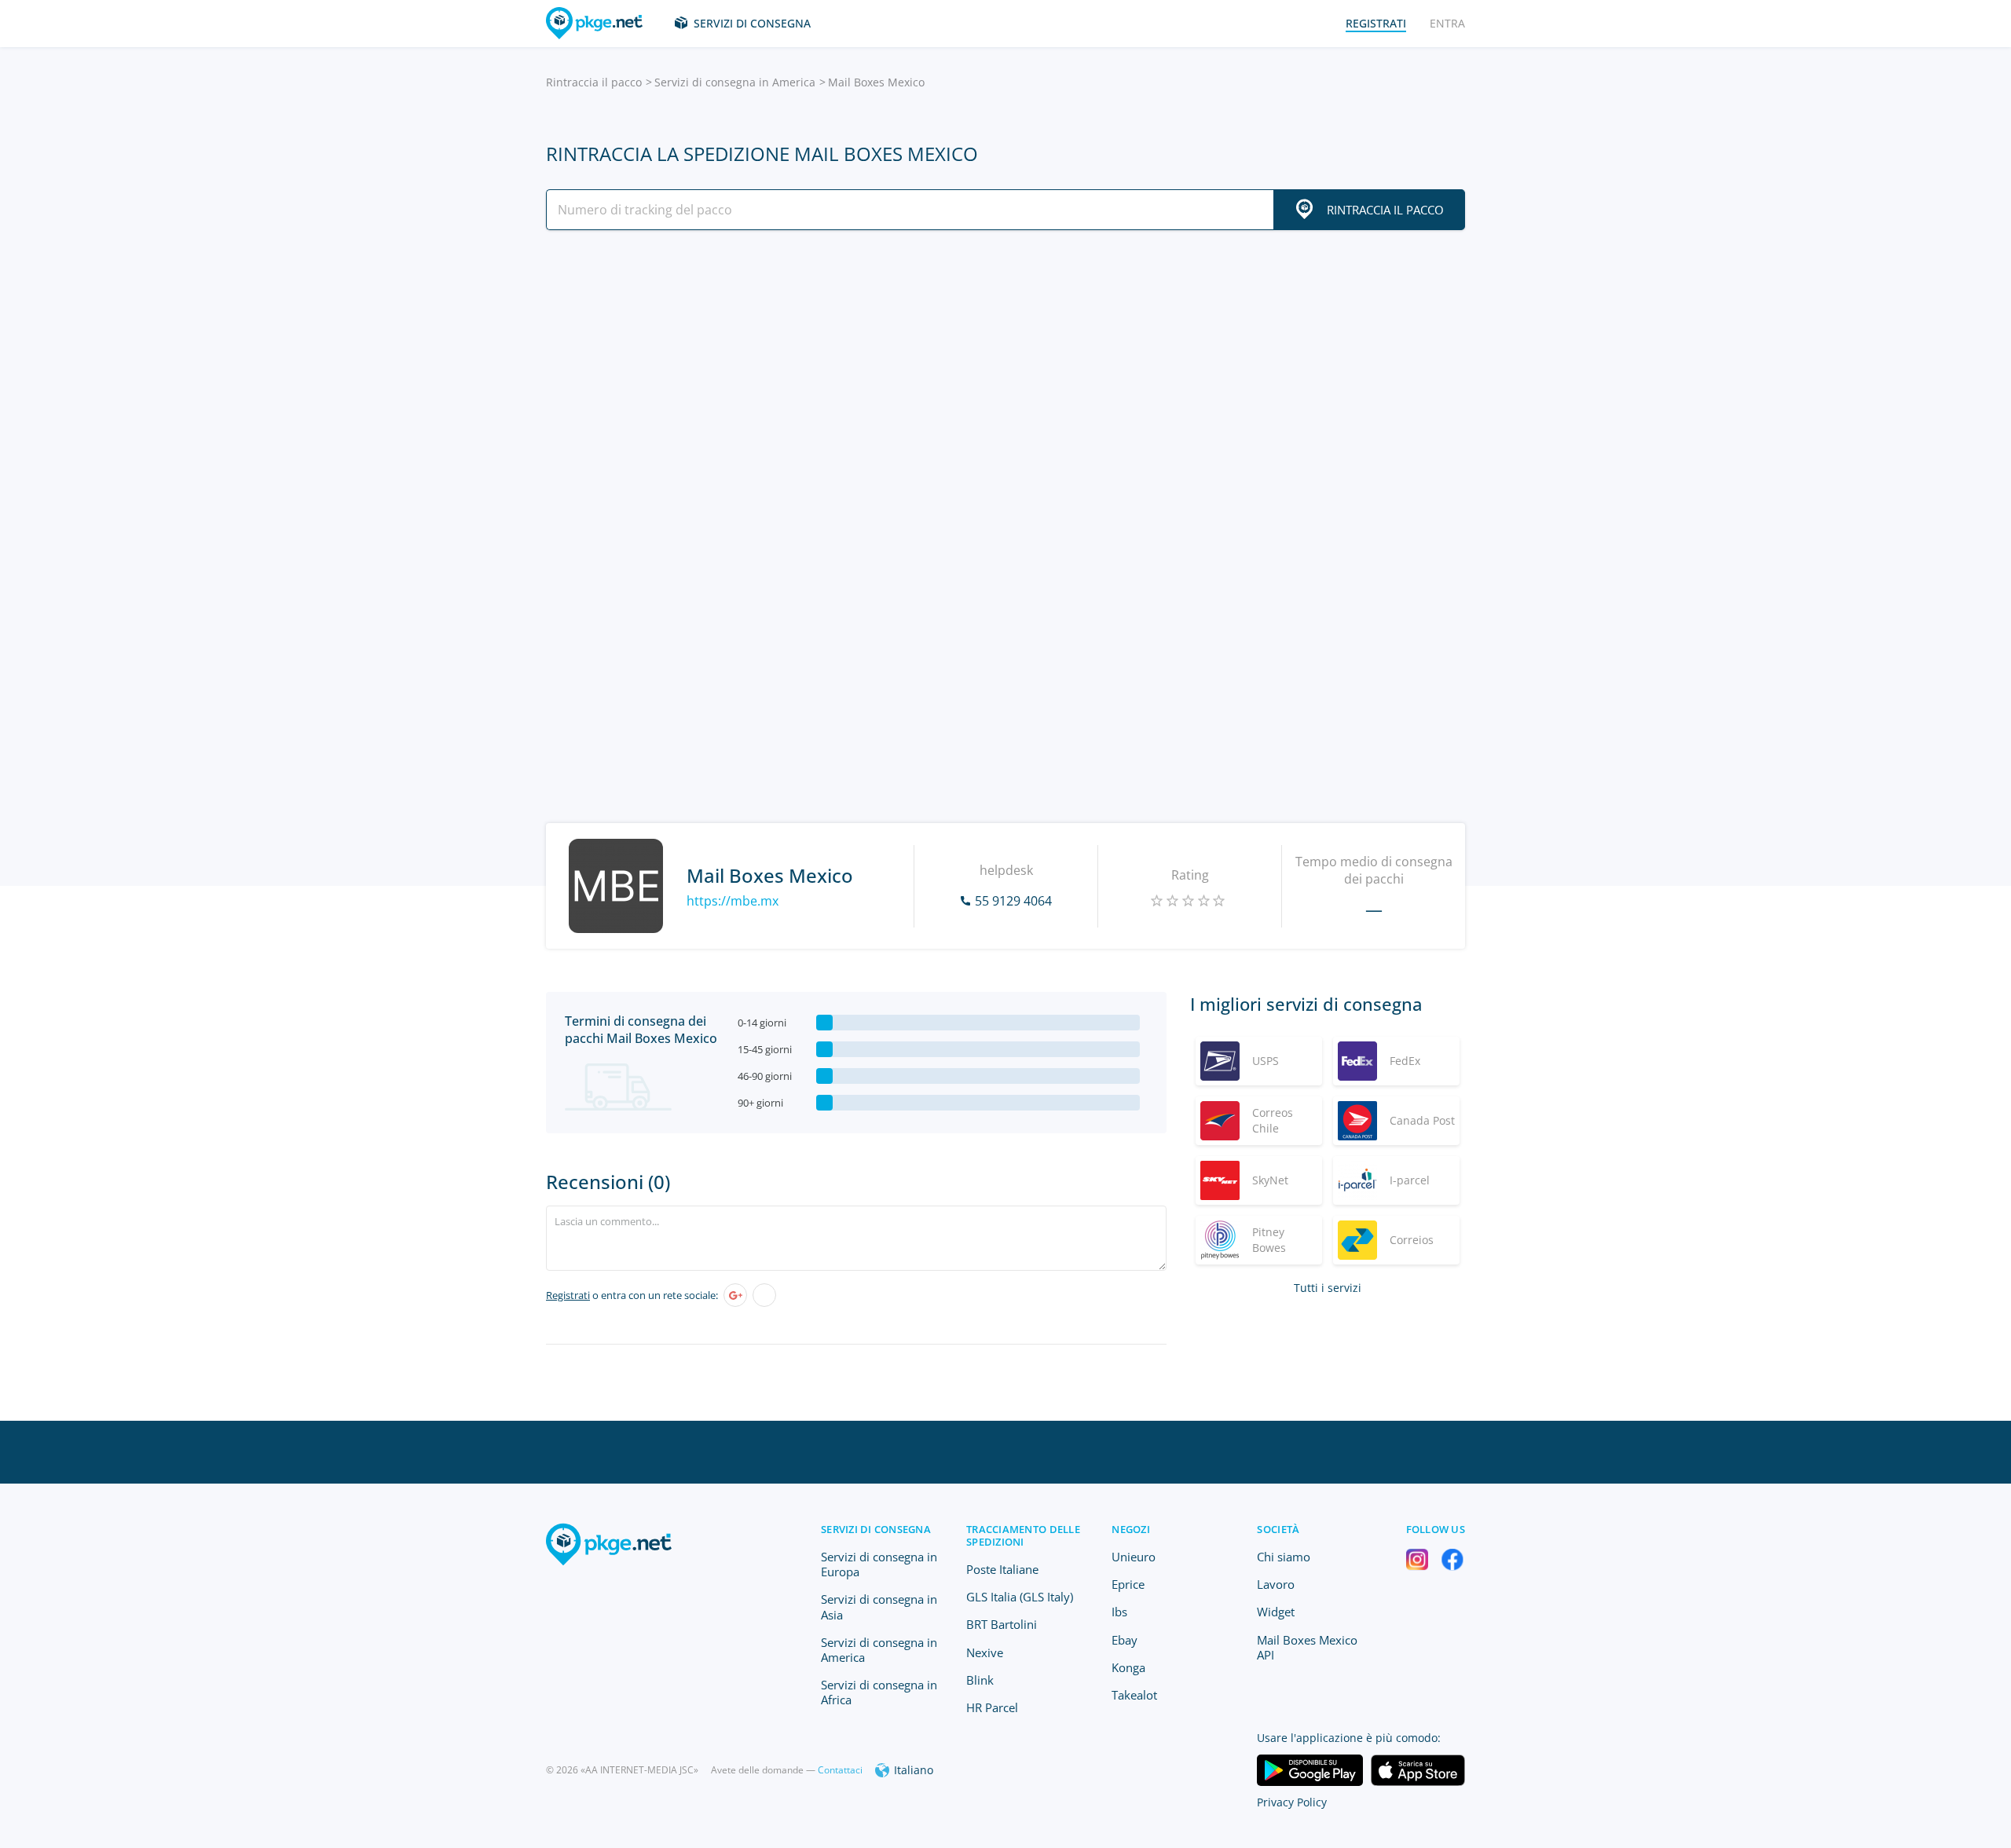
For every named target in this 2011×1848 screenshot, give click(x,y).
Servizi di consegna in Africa (879, 1692)
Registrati (568, 1295)
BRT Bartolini (1002, 1624)
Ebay (1125, 1640)
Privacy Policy (1292, 1802)
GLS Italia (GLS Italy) (1020, 1597)
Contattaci (840, 1770)
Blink (980, 1680)
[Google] (735, 1295)
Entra (1447, 23)
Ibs (1119, 1612)
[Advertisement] (1005, 379)
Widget (1276, 1612)
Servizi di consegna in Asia (879, 1606)
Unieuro (1134, 1557)
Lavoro (1276, 1584)
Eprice (1128, 1584)
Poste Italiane (1002, 1569)
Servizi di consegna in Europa (879, 1564)
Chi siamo (1284, 1557)
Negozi (1131, 1529)
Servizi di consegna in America (735, 82)
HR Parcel (992, 1707)
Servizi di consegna (752, 23)
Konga (1128, 1667)
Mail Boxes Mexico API (1307, 1647)
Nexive (985, 1652)
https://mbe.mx (733, 901)
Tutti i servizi (1328, 1288)
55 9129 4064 (1013, 901)
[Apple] (764, 1295)
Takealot (1134, 1695)
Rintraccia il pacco (594, 82)
